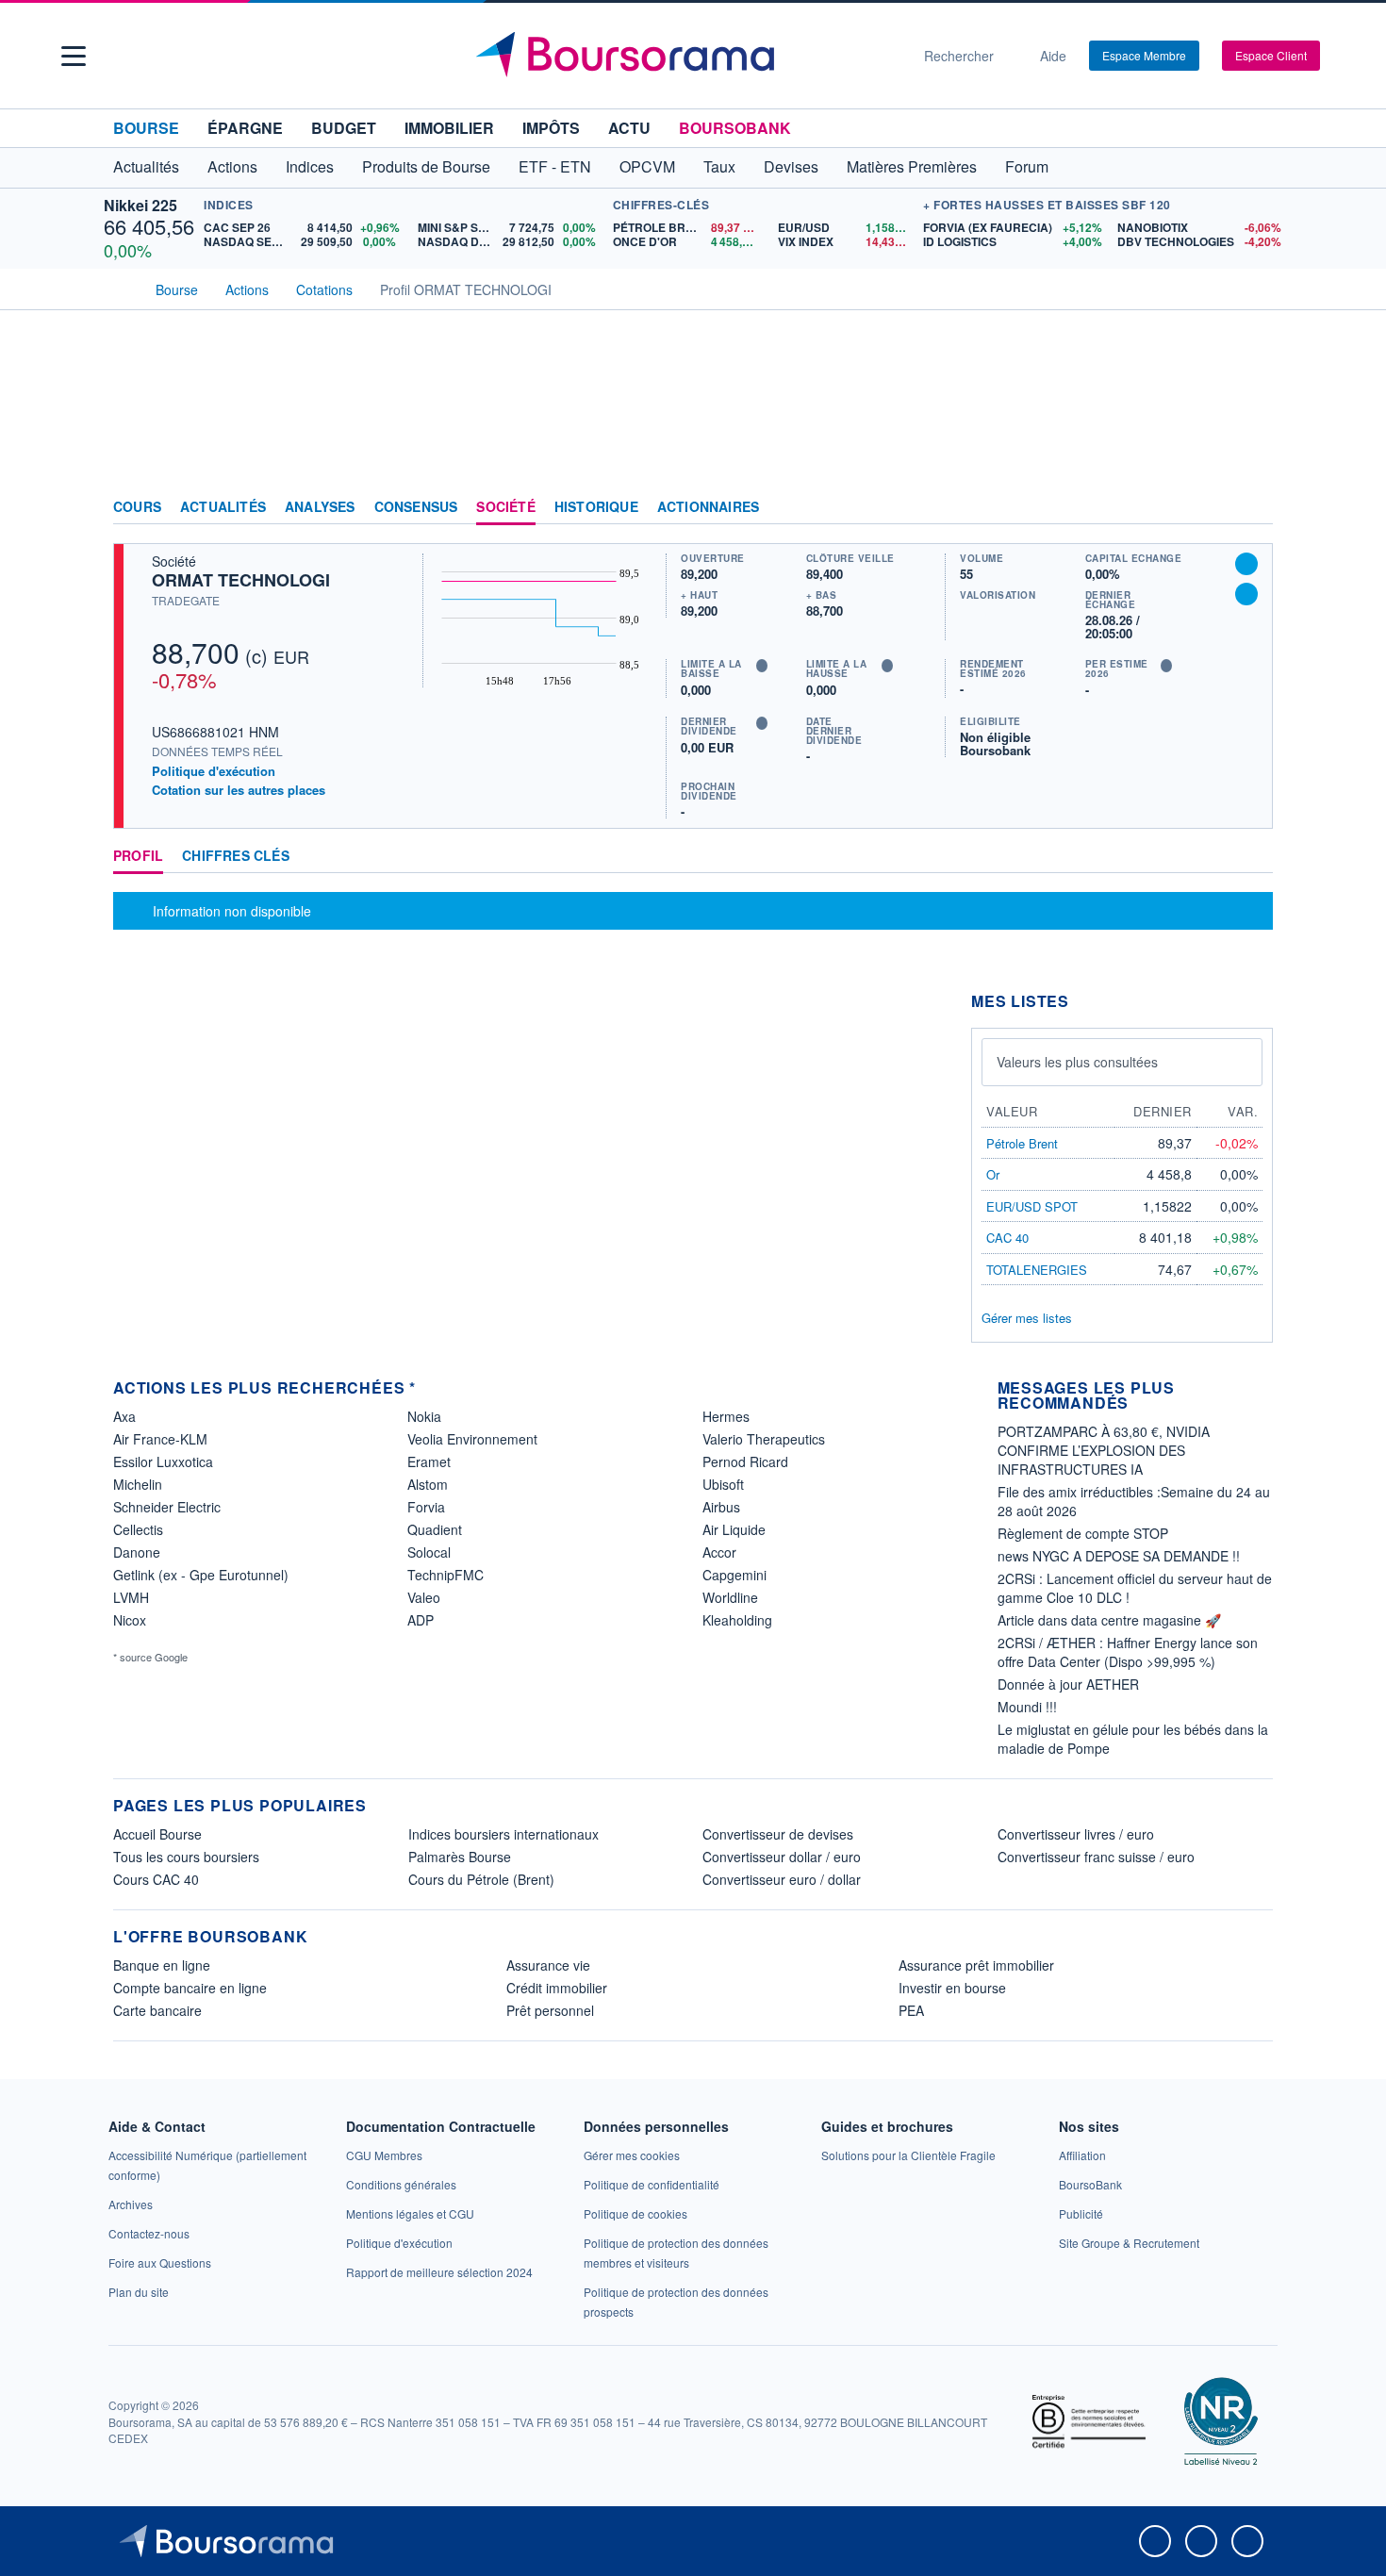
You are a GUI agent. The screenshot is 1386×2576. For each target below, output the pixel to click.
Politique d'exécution (214, 771)
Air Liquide (734, 1529)
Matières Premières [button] (912, 166)
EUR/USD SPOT (1032, 1206)
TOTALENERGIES (1037, 1270)
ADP (421, 1620)
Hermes (726, 1416)
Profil (138, 856)
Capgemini (734, 1575)
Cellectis (138, 1529)
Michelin (138, 1484)
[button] (74, 56)
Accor (719, 1552)
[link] (131, 2204)
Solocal (429, 1552)
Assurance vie (548, 1965)
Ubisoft (723, 1484)
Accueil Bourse (157, 1834)
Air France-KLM (160, 1439)
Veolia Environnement (472, 1439)
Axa (124, 1416)
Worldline (730, 1597)
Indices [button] (310, 166)
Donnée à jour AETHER (1068, 1684)
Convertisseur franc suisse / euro (1096, 1857)
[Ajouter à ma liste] (1246, 594)
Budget (344, 128)
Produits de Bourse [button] (426, 166)
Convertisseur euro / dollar (782, 1879)
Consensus (416, 507)
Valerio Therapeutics (764, 1439)
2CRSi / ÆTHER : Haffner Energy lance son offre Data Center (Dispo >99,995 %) (1128, 1652)
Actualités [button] (146, 166)
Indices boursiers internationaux (503, 1834)
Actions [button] (232, 166)
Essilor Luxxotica (163, 1461)
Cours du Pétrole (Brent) (481, 1879)
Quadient (435, 1529)
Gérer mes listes (1027, 1318)
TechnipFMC (445, 1575)
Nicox (130, 1620)
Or (993, 1174)
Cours (137, 507)
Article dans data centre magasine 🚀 (1109, 1620)
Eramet (429, 1461)
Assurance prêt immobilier (976, 1965)
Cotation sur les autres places (239, 790)
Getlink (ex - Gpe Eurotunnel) (201, 1575)
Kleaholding (737, 1620)
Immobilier (449, 128)
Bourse (146, 128)
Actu (629, 128)
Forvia (426, 1507)
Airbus (721, 1507)
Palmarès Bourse (460, 1857)
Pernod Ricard (745, 1461)
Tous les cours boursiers (186, 1857)
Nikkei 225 (140, 205)
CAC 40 (1007, 1238)
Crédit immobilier (557, 1988)
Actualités (223, 507)
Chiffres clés (236, 856)
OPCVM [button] (647, 166)
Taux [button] (719, 166)
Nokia (424, 1416)
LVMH (131, 1597)
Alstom (428, 1484)
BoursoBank (735, 128)
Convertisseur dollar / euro (782, 1857)
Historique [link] (596, 507)
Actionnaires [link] (708, 507)
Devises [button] (791, 166)
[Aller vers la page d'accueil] (685, 56)
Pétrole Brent (1022, 1143)
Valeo (424, 1597)
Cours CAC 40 (156, 1879)
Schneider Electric (167, 1507)
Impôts (551, 128)
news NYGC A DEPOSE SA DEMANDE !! (1119, 1556)
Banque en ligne (162, 1965)
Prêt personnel (550, 2010)
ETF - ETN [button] (555, 166)
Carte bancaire (157, 2010)
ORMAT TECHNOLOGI (241, 580)
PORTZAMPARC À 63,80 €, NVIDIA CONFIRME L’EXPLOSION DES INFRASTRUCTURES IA (1104, 1450)
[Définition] (762, 666)
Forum (1027, 166)
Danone (137, 1552)
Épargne (245, 128)
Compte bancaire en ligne (190, 1988)
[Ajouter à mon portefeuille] (1246, 564)
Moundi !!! (1027, 1707)
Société (505, 507)
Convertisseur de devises (778, 1834)
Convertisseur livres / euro (1076, 1834)
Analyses (320, 507)
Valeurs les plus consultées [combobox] (1077, 1062)
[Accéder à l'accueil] (121, 288)
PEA (911, 2010)
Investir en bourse (952, 1988)
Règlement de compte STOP (1083, 1533)
